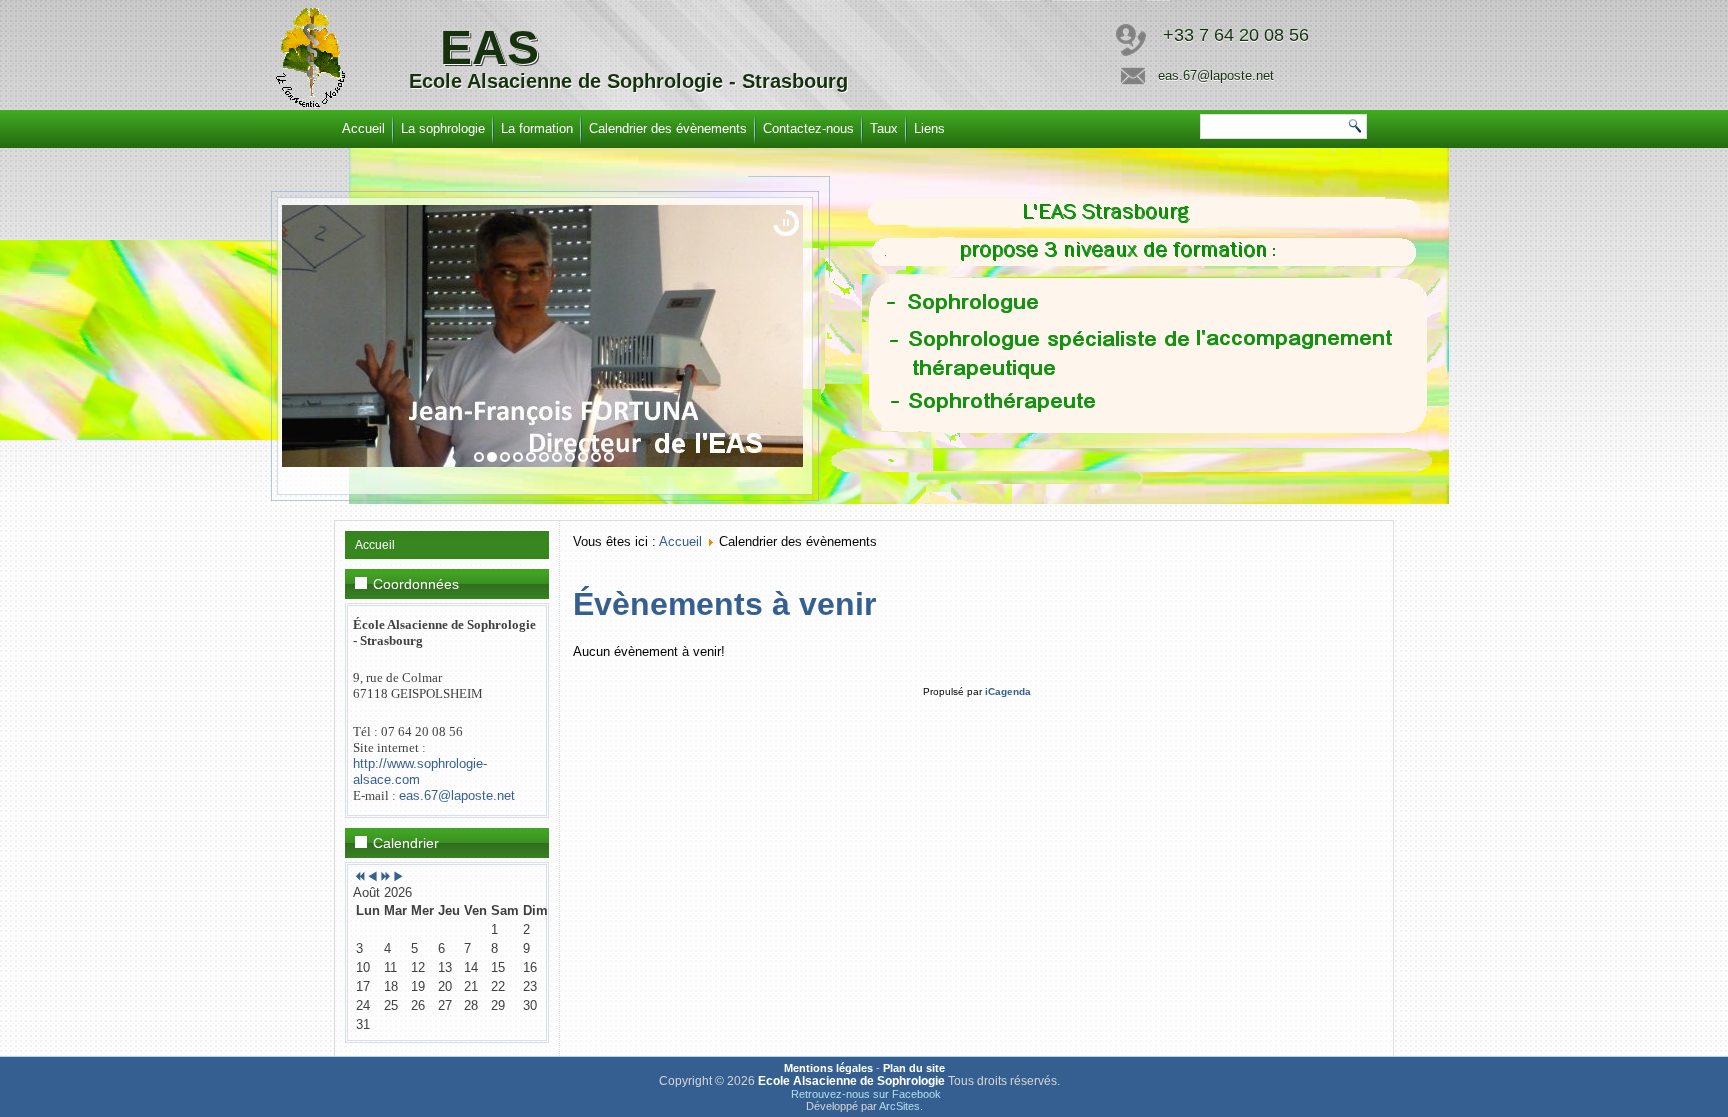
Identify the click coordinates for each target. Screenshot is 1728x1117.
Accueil (363, 128)
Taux (884, 128)
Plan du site (914, 1068)
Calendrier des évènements (668, 128)
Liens (929, 128)
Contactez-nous (808, 128)
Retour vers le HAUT (1648, 1096)
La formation (537, 128)
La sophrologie (443, 128)
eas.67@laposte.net (457, 795)
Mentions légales (828, 1068)
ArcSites (899, 1106)
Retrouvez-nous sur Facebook (866, 1094)
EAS (489, 47)
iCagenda (1008, 691)
